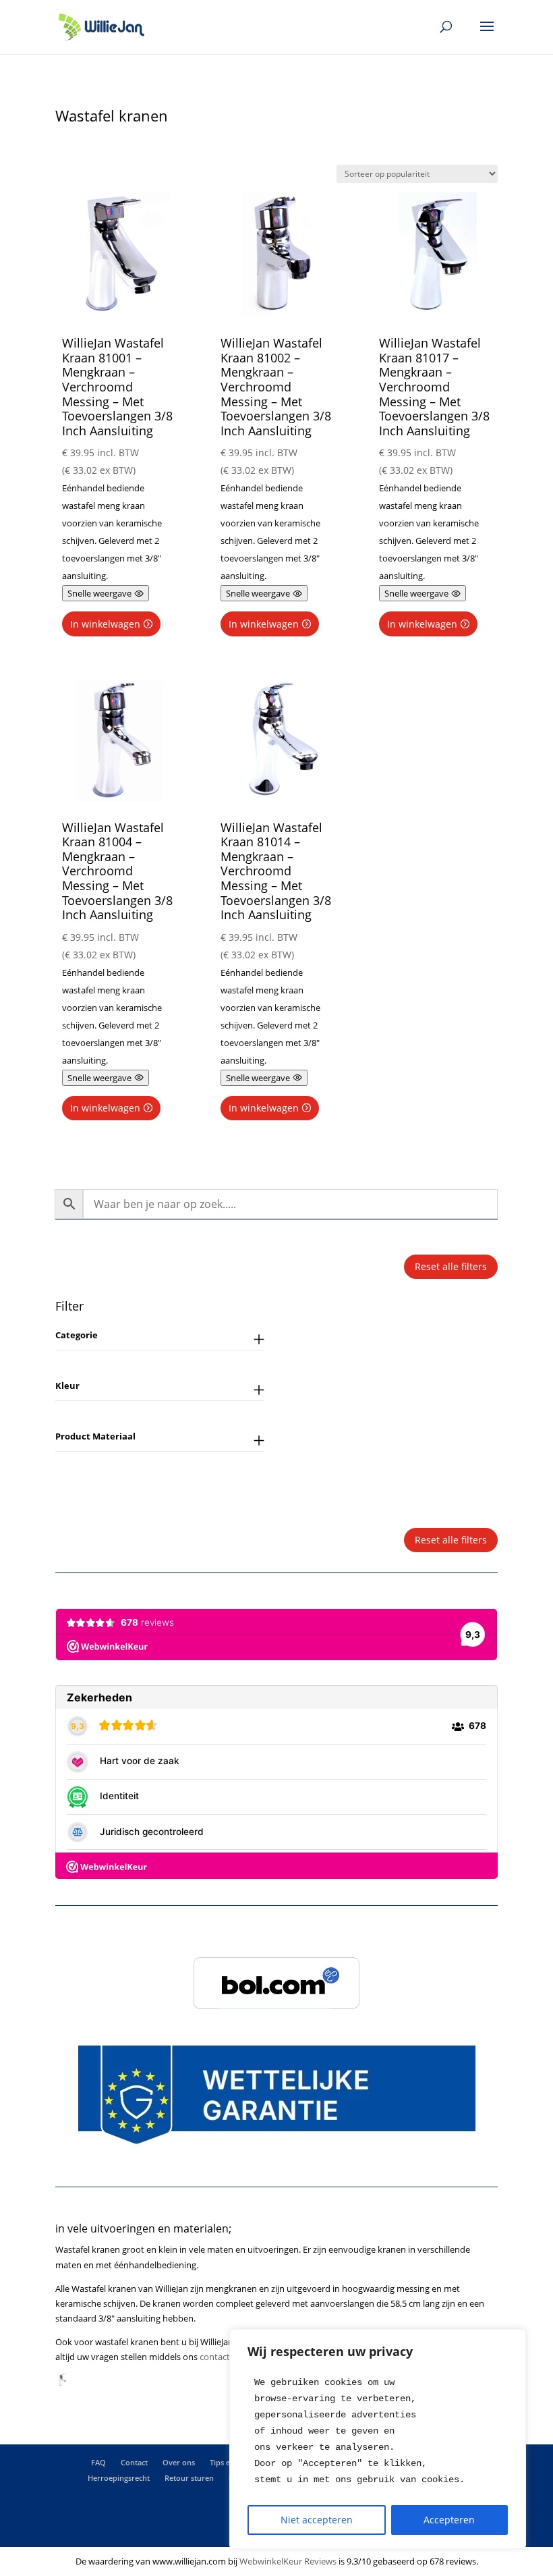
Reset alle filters (451, 1266)
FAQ (98, 2462)
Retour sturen (189, 2478)
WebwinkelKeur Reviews (288, 2561)
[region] (378, 2439)
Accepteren (449, 2520)
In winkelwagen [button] (105, 624)
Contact (134, 2462)
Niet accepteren (317, 2520)
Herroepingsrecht (119, 2478)
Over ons (179, 2462)
